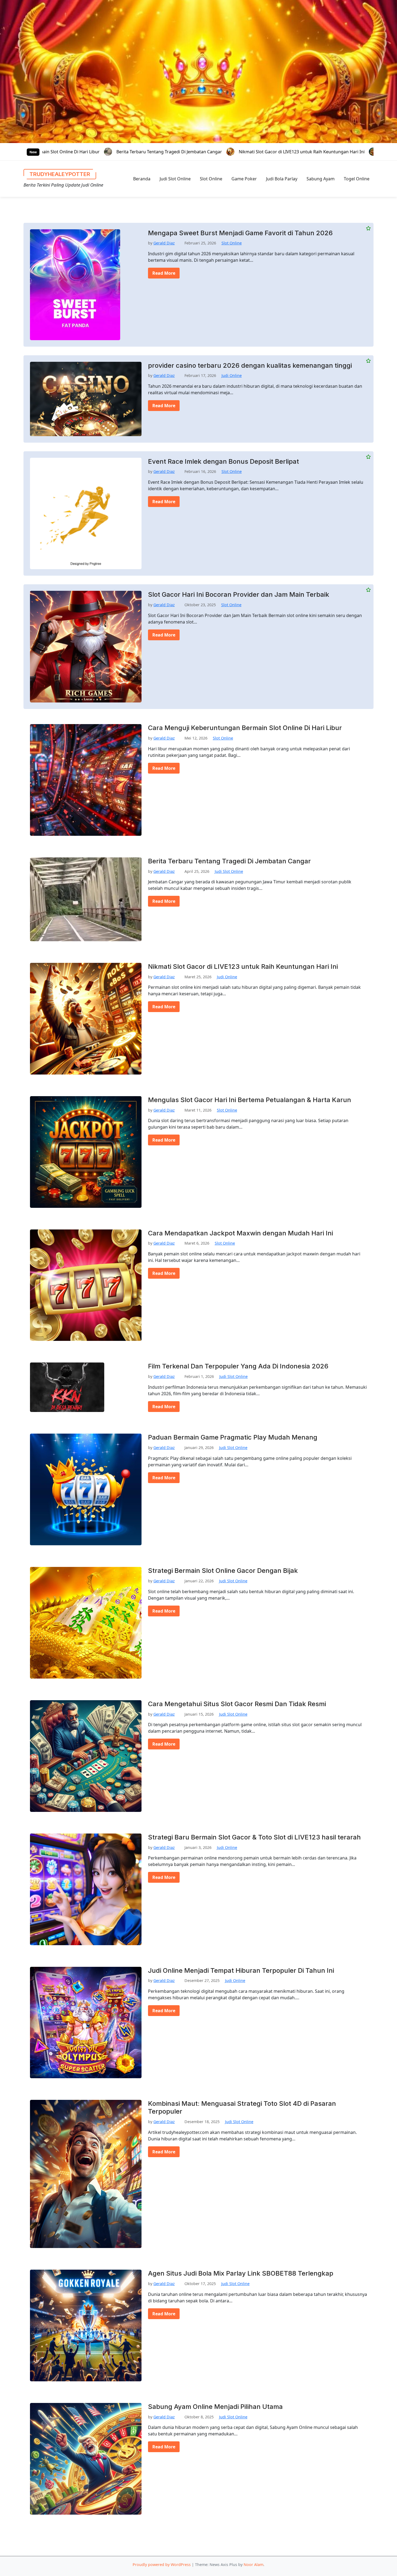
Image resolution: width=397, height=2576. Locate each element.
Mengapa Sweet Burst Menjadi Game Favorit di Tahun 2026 (240, 233)
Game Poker (244, 179)
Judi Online (232, 375)
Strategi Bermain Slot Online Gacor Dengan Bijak (223, 1571)
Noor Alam (253, 2565)
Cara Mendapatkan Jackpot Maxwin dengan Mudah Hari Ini (240, 1233)
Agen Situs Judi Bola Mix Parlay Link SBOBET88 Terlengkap (241, 2273)
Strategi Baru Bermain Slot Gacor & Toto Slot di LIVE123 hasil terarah (254, 1837)
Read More (164, 273)
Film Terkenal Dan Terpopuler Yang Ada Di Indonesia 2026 (238, 1366)
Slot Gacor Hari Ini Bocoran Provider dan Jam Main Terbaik (239, 595)
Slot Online (211, 179)
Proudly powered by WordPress (162, 2565)
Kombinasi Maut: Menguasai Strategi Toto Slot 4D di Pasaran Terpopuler (242, 2108)
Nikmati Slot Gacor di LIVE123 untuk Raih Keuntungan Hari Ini (116, 152)
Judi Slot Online (175, 179)
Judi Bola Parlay (282, 179)
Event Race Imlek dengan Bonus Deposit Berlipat (223, 462)
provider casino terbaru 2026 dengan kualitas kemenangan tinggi (250, 366)
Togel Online (357, 179)
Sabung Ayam (321, 179)
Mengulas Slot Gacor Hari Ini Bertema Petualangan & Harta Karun (263, 152)
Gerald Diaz (164, 243)
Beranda (142, 179)
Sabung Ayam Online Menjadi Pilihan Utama (215, 2407)
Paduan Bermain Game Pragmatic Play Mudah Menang (233, 1437)
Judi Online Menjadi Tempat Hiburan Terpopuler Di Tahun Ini (241, 1971)
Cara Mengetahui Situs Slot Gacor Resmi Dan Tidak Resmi (237, 1704)
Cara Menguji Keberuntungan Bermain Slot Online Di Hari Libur (245, 728)
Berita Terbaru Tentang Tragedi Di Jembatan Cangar (229, 861)
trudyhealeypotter (60, 174)
